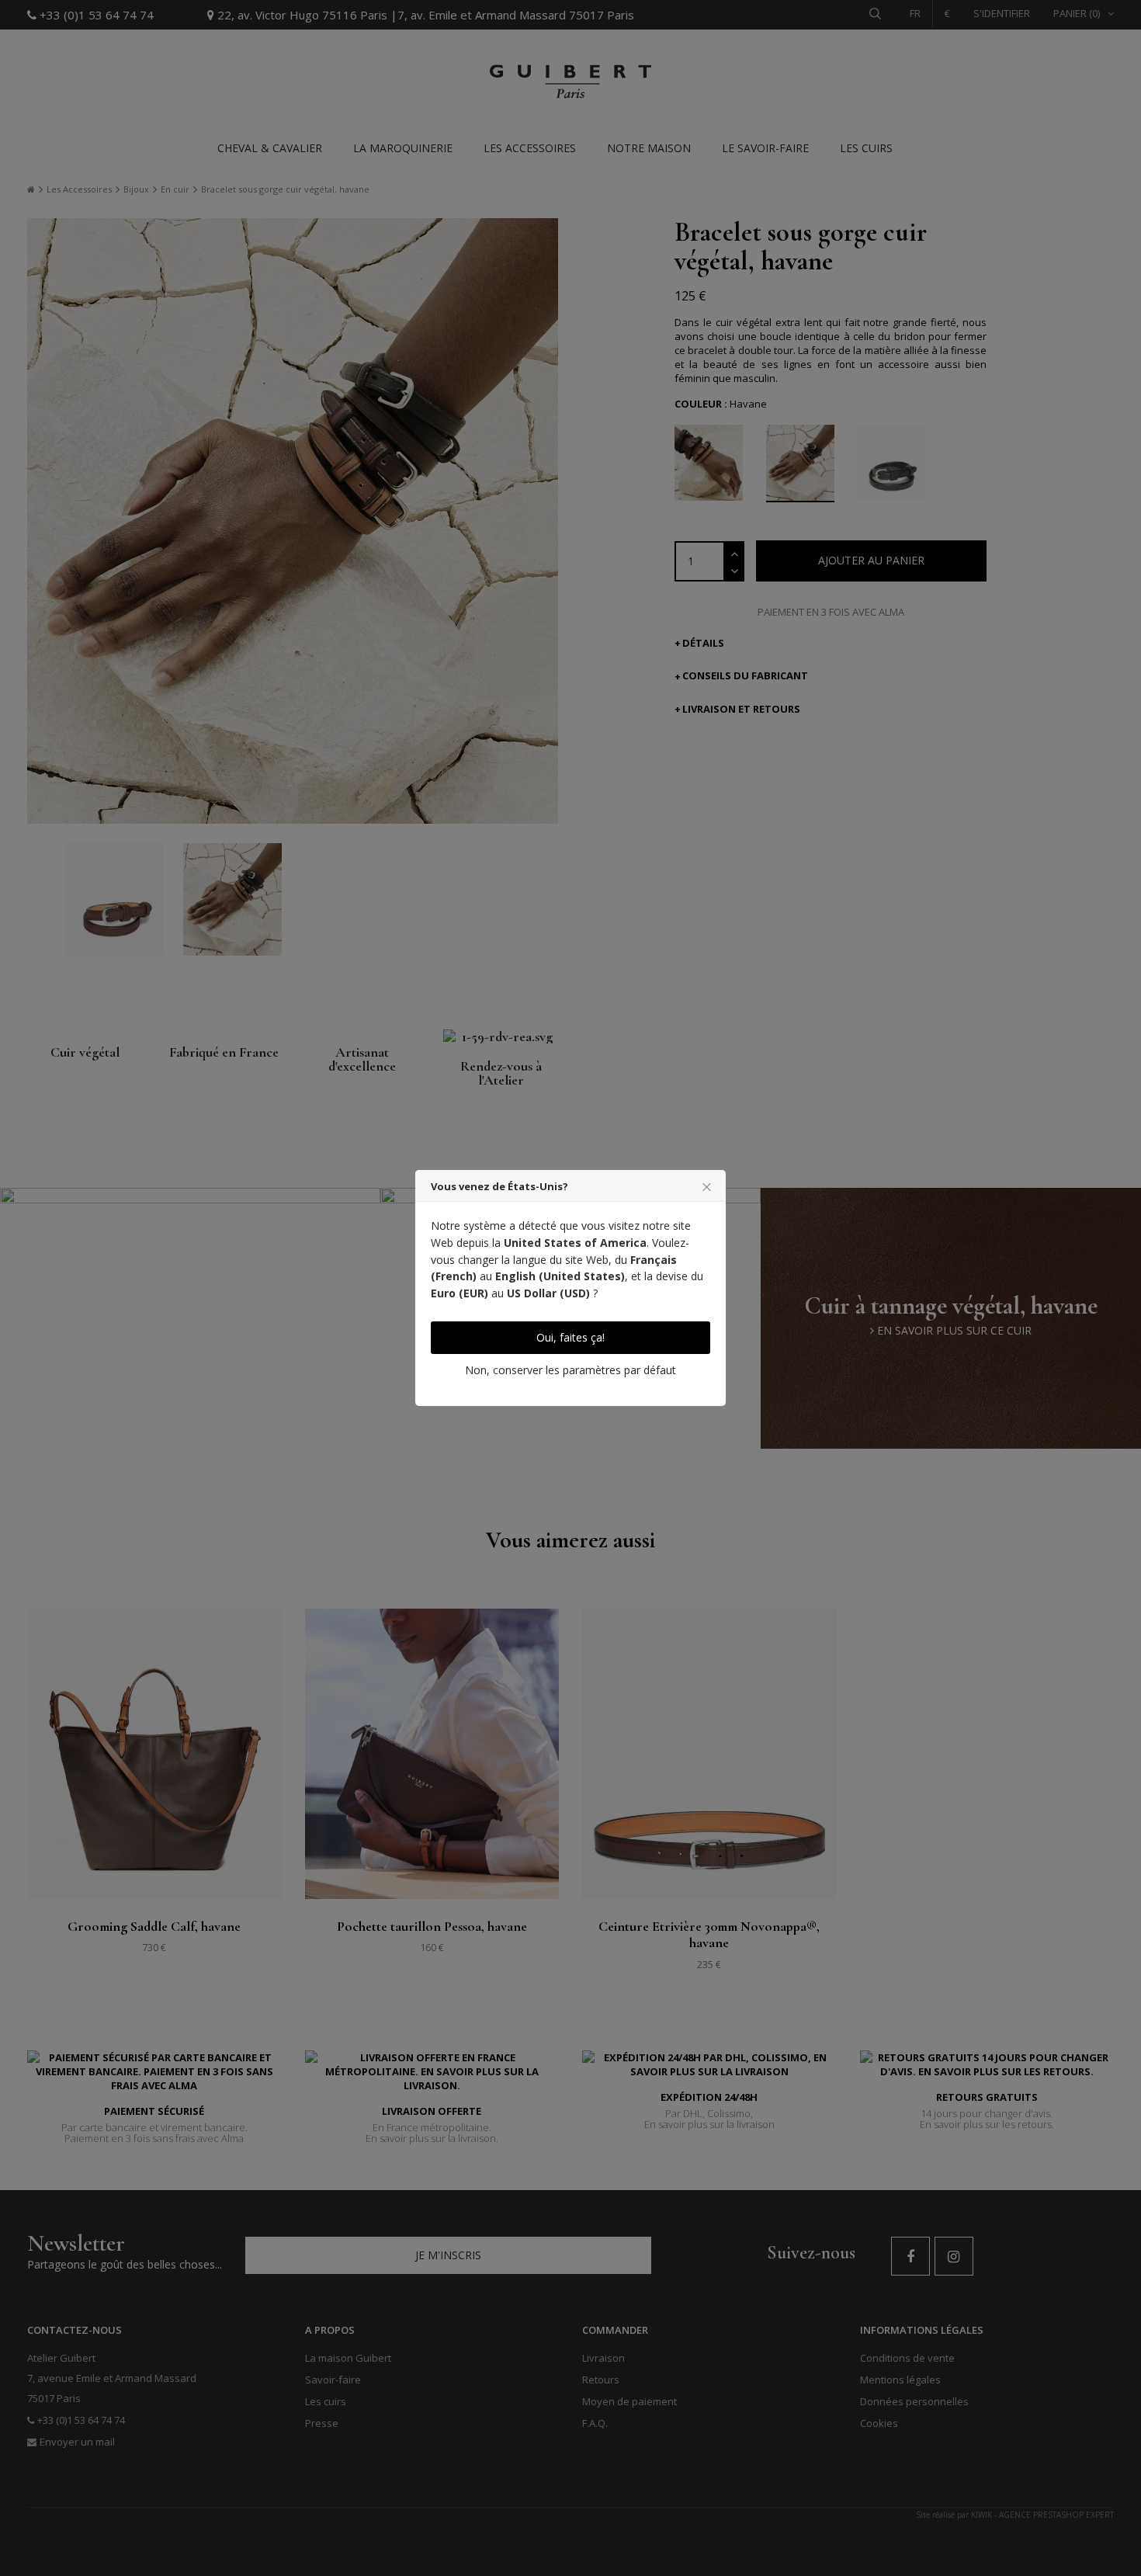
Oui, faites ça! (570, 1337)
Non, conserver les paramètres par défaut (570, 1370)
